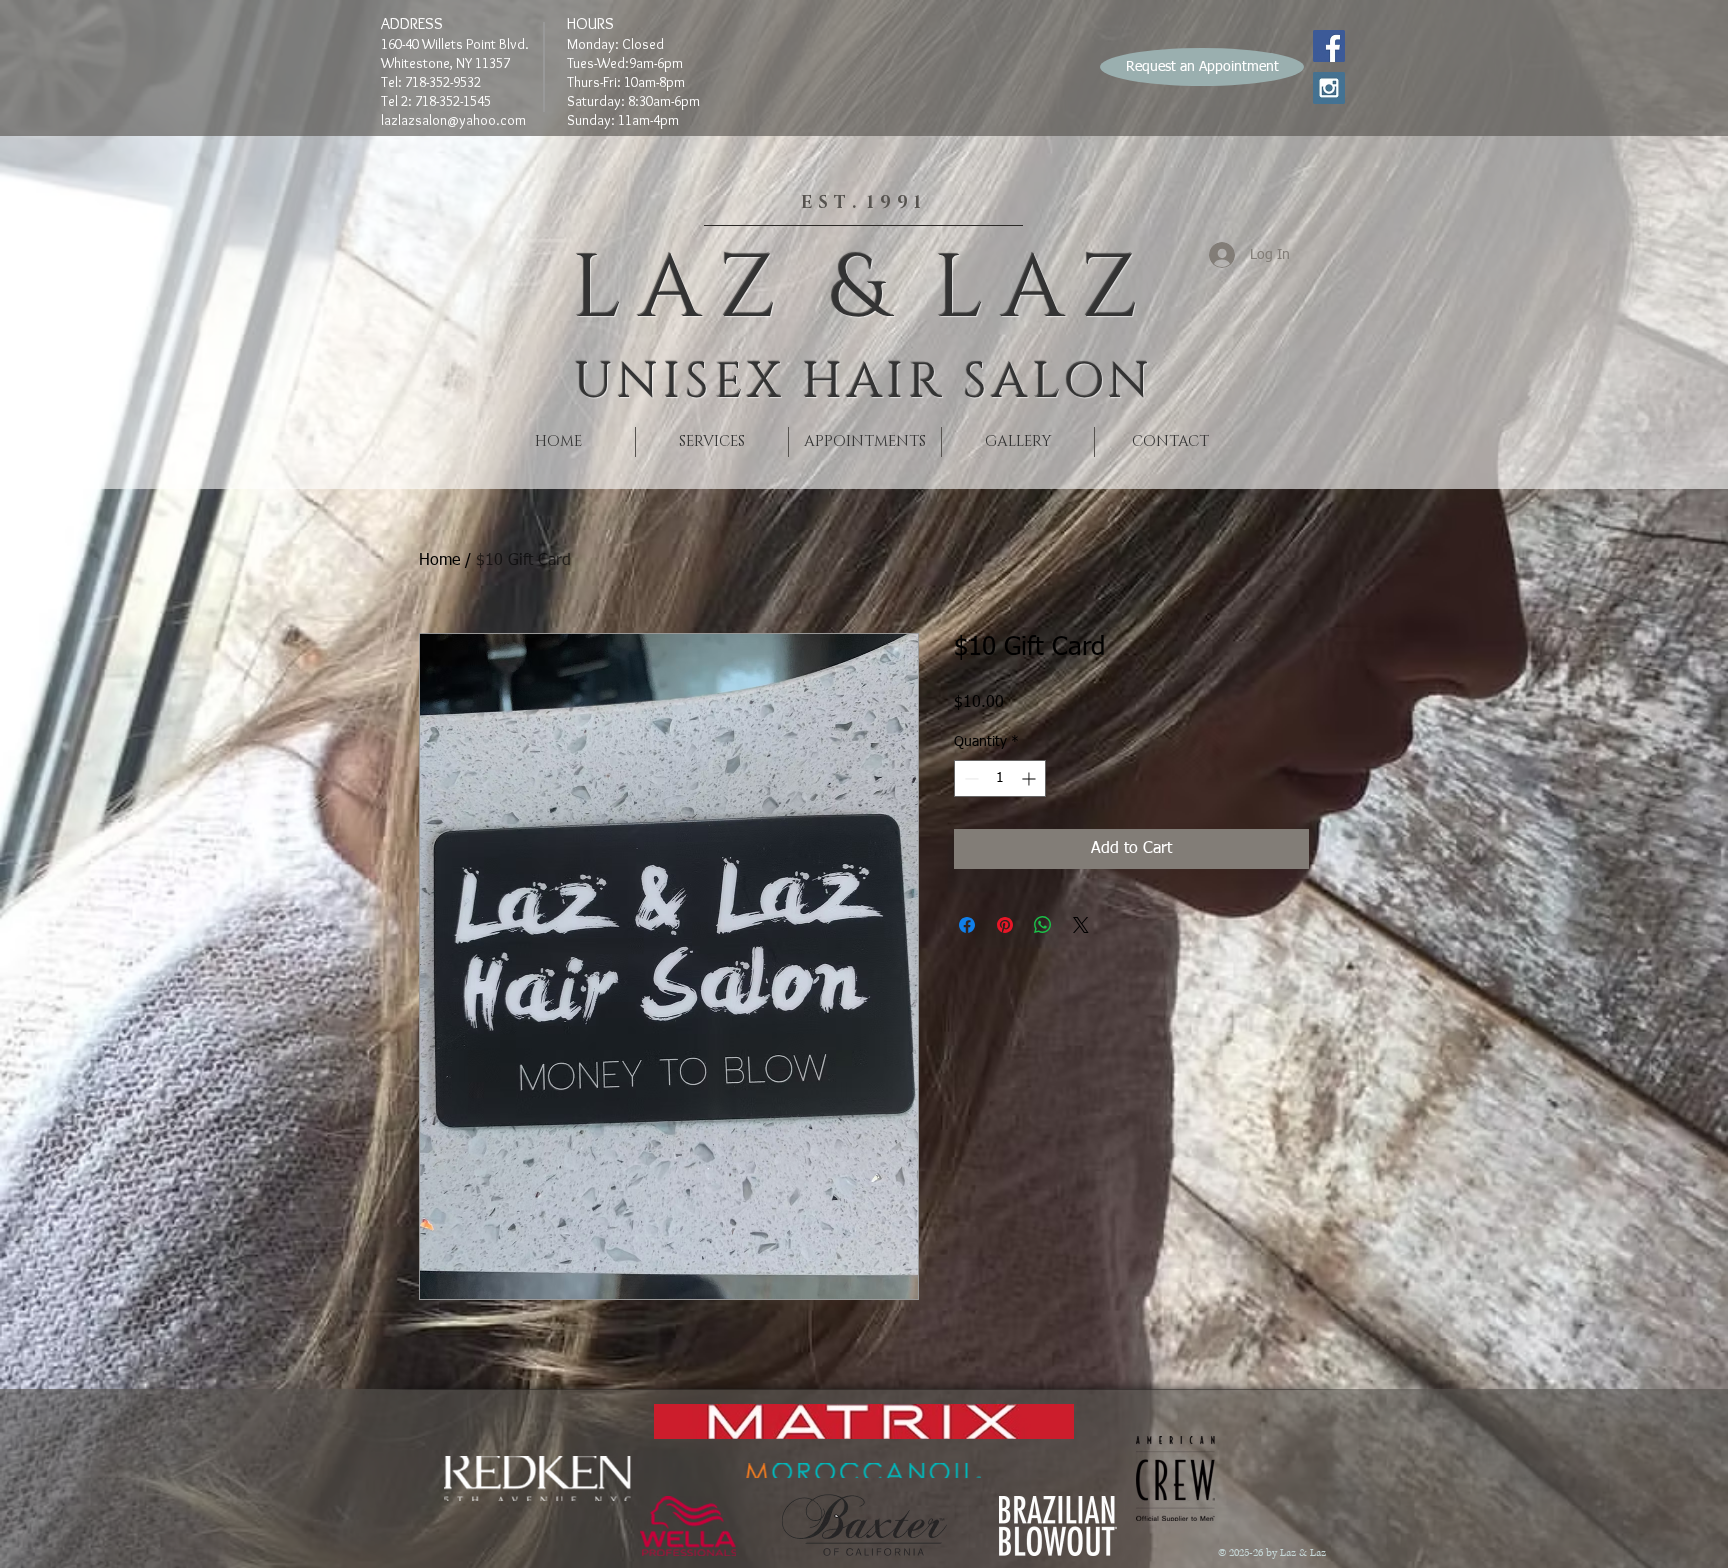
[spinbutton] (1000, 778)
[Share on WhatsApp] (1043, 925)
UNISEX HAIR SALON (863, 382)
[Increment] (1030, 778)
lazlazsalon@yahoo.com (453, 120)
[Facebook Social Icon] (1329, 46)
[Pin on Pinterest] (1005, 925)
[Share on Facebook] (967, 925)
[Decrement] (969, 778)
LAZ (683, 290)
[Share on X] (1081, 925)
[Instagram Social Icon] (1329, 88)
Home (439, 561)
